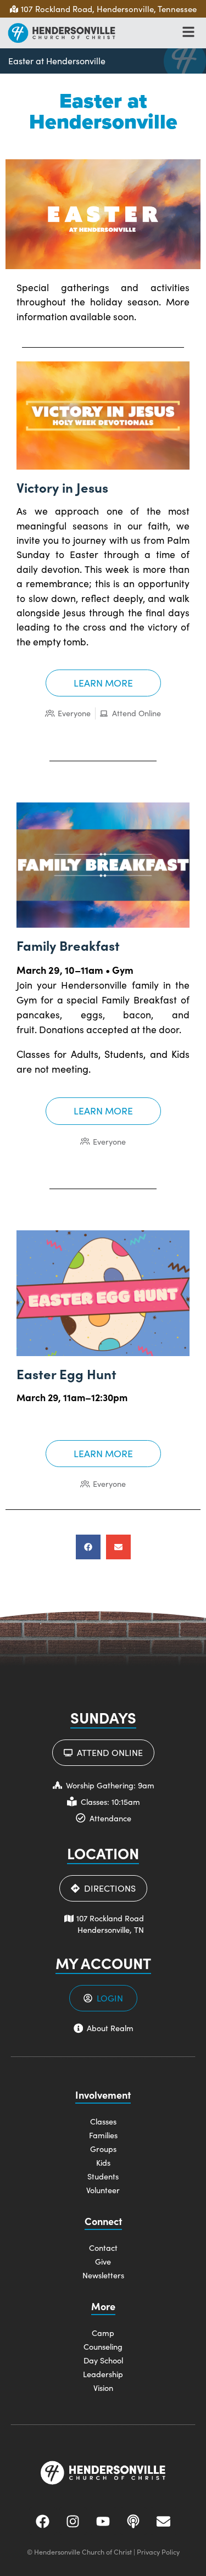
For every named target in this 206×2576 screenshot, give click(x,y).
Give (103, 2261)
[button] (88, 1547)
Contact (103, 2248)
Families (103, 2135)
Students (103, 2176)
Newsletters (103, 2275)
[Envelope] (164, 2521)
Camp (103, 2333)
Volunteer (103, 2190)
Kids (103, 2162)
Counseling (103, 2346)
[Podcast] (133, 2521)
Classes (103, 2121)
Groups (103, 2149)
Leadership (103, 2374)
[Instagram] (73, 2521)
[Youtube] (103, 2521)
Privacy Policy (158, 2552)
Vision (103, 2388)
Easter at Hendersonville (57, 61)
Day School (103, 2360)
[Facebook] (43, 2521)
